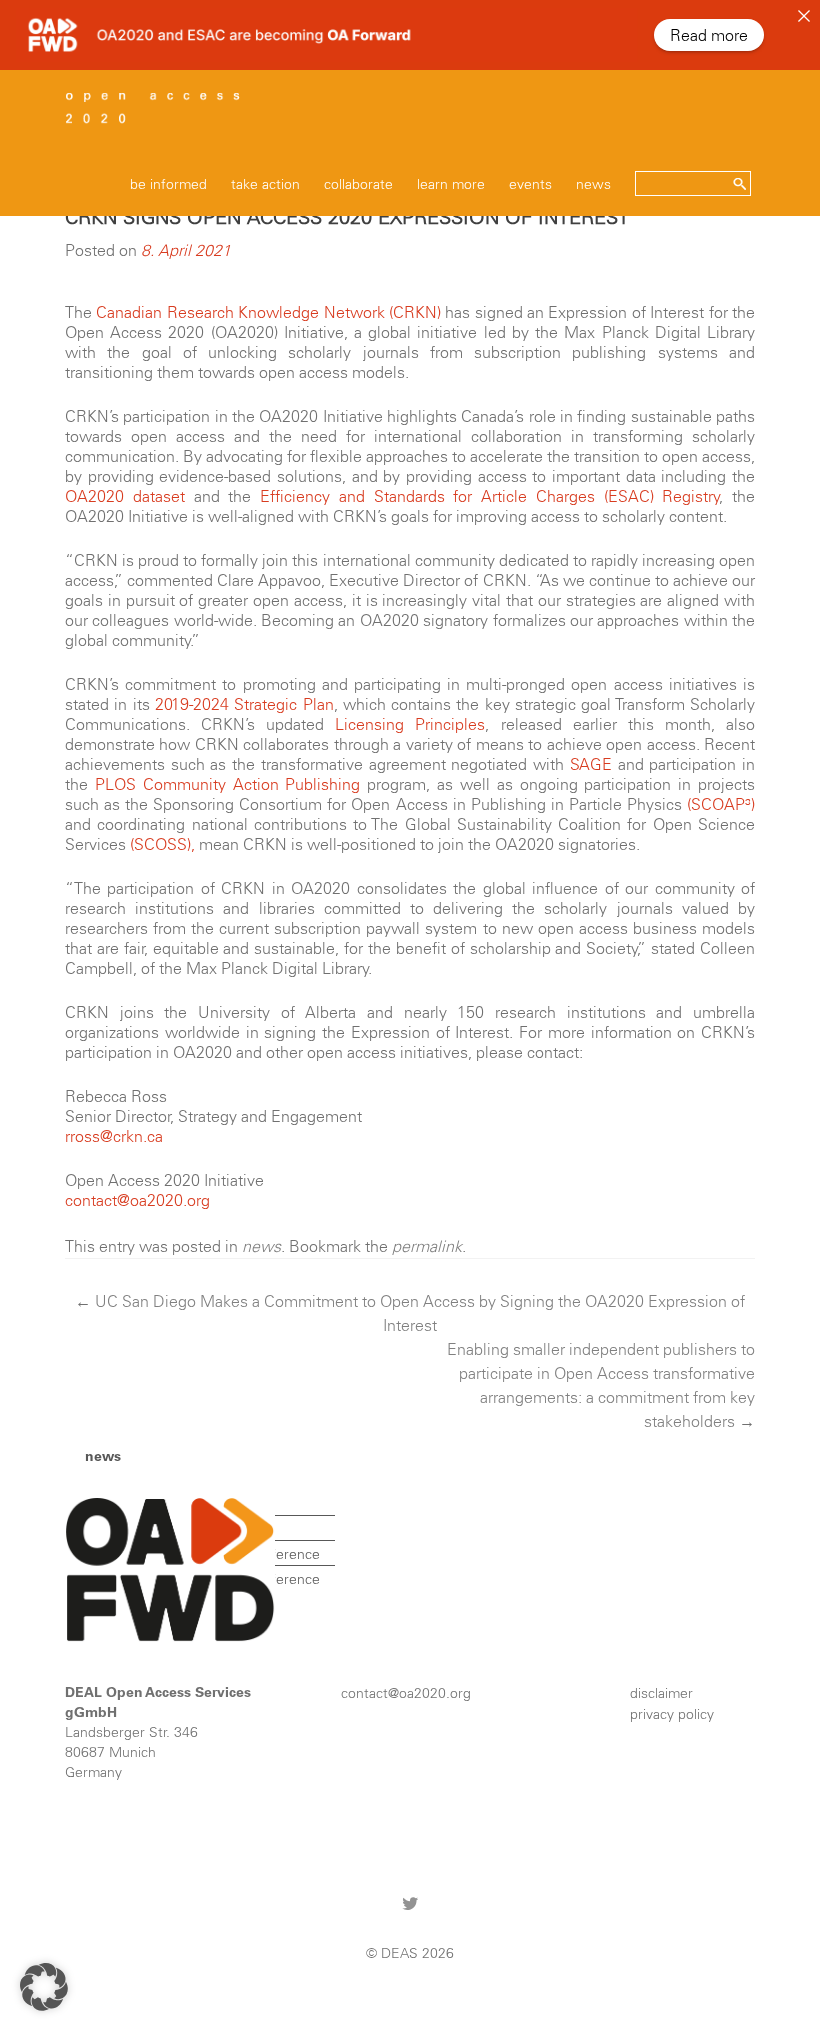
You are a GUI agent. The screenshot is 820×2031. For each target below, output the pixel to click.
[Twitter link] (410, 1902)
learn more (451, 184)
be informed (168, 184)
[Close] (804, 16)
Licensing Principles (410, 724)
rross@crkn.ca (114, 1136)
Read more (709, 35)
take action (265, 184)
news (593, 184)
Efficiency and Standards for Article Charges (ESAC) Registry (490, 496)
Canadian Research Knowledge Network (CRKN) (268, 312)
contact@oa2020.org (137, 1200)
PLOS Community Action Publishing (228, 784)
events (530, 184)
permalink (427, 1246)
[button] (44, 1987)
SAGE (591, 764)
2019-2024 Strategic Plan (244, 704)
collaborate (358, 184)
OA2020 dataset (125, 496)
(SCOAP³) (721, 804)
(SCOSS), (162, 844)
